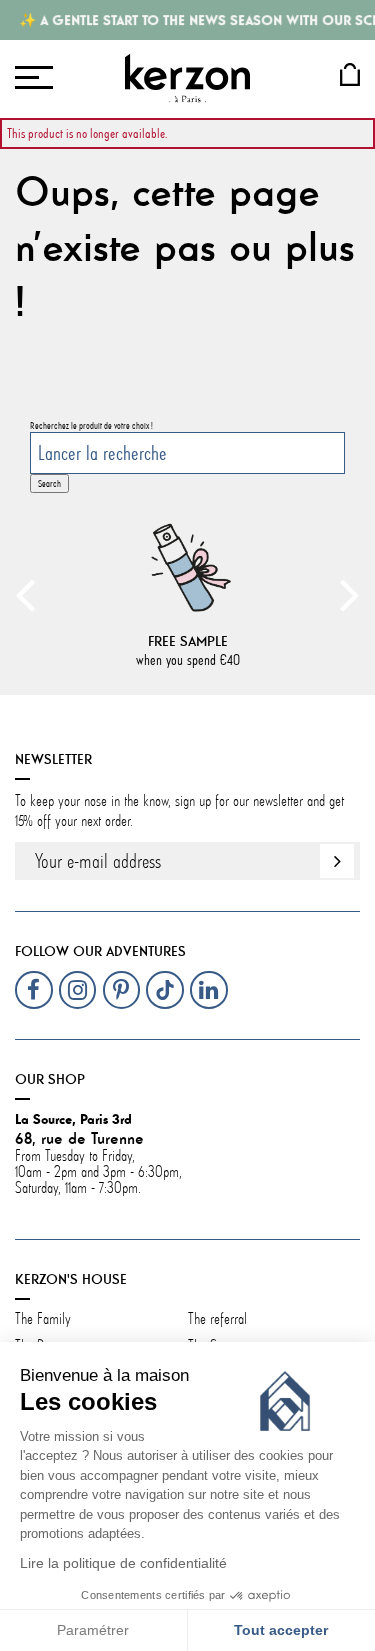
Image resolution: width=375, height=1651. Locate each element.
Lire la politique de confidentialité (123, 1563)
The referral (217, 1319)
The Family (45, 1319)
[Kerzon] (187, 78)
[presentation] (25, 594)
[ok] (337, 861)
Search (49, 483)
